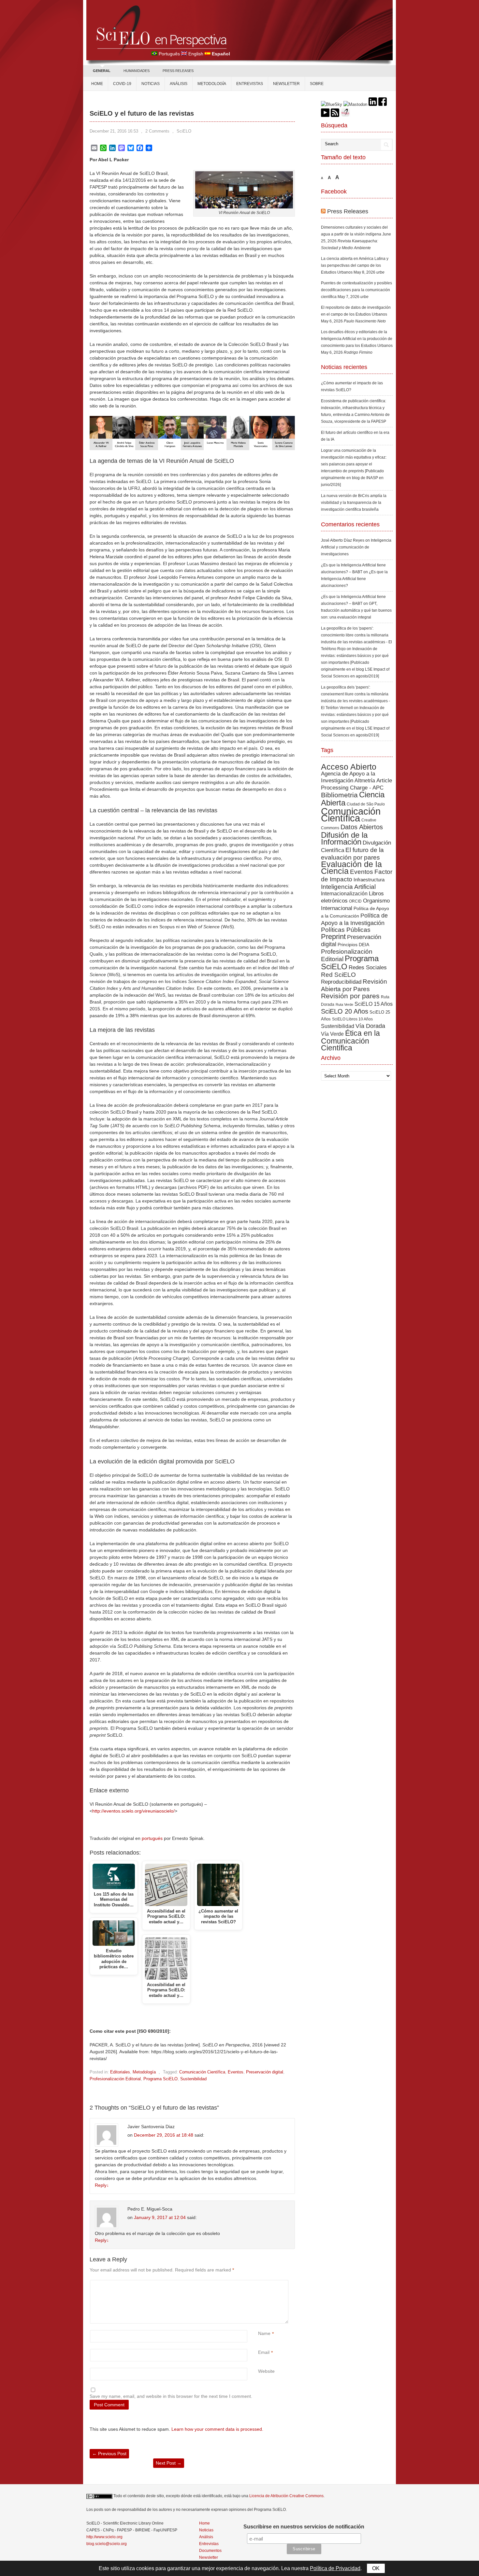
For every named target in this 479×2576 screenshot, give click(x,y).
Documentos (210, 2551)
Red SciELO (338, 975)
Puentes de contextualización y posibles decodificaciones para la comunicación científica (356, 290)
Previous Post (109, 2454)
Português (169, 54)
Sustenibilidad (193, 2079)
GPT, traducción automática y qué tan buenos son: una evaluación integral (356, 610)
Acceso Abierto (349, 767)
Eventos (236, 2072)
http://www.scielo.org (104, 2537)
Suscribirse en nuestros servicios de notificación (304, 2527)
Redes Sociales (368, 967)
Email (264, 2352)
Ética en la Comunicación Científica (350, 1040)
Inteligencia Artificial (348, 887)
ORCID (355, 901)
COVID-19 (122, 84)
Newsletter (286, 84)
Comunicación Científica (202, 2072)
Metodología (212, 84)
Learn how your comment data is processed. (217, 2429)
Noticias (151, 84)
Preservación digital (265, 2072)
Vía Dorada (370, 1026)
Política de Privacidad (335, 2568)
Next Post (169, 2463)
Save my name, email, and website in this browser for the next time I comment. (171, 2396)
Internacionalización (344, 893)
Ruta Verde (344, 1004)
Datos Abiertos (362, 827)
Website (266, 2371)
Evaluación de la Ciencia (351, 868)
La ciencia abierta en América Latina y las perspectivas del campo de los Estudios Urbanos (355, 265)
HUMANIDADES (137, 71)
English (196, 54)
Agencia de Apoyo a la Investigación (348, 777)
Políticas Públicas (346, 930)
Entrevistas (250, 84)
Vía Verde (332, 1034)
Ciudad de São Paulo (366, 804)
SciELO (184, 131)
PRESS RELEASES (178, 71)
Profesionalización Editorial (115, 2079)
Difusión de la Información (344, 838)
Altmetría (365, 781)
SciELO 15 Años (374, 1004)
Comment (259, 2283)
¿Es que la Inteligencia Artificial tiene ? (354, 579)
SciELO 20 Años (345, 1011)
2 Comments (157, 131)
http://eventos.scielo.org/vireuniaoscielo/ (133, 1811)
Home (97, 84)
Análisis (179, 84)
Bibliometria (339, 795)
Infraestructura (369, 880)
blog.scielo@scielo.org (107, 2544)
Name (264, 2333)
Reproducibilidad (341, 982)
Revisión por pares (350, 996)
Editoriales (120, 2072)
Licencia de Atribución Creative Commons (286, 2496)
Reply (102, 2185)
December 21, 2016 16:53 (114, 131)
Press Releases (348, 211)
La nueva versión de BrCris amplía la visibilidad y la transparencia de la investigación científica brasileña (354, 503)
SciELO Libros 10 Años (352, 1019)
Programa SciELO (160, 2079)
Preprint (333, 937)
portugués (152, 1838)
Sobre (317, 84)
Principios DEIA (353, 945)
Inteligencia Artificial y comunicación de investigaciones (356, 547)
